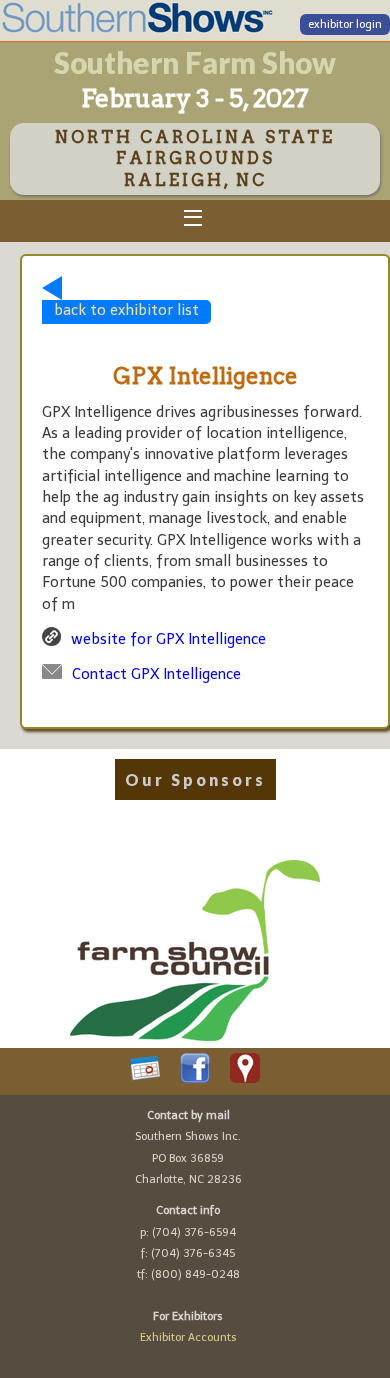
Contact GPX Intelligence (156, 674)
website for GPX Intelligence (168, 639)
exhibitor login (345, 24)
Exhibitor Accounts (188, 1337)
